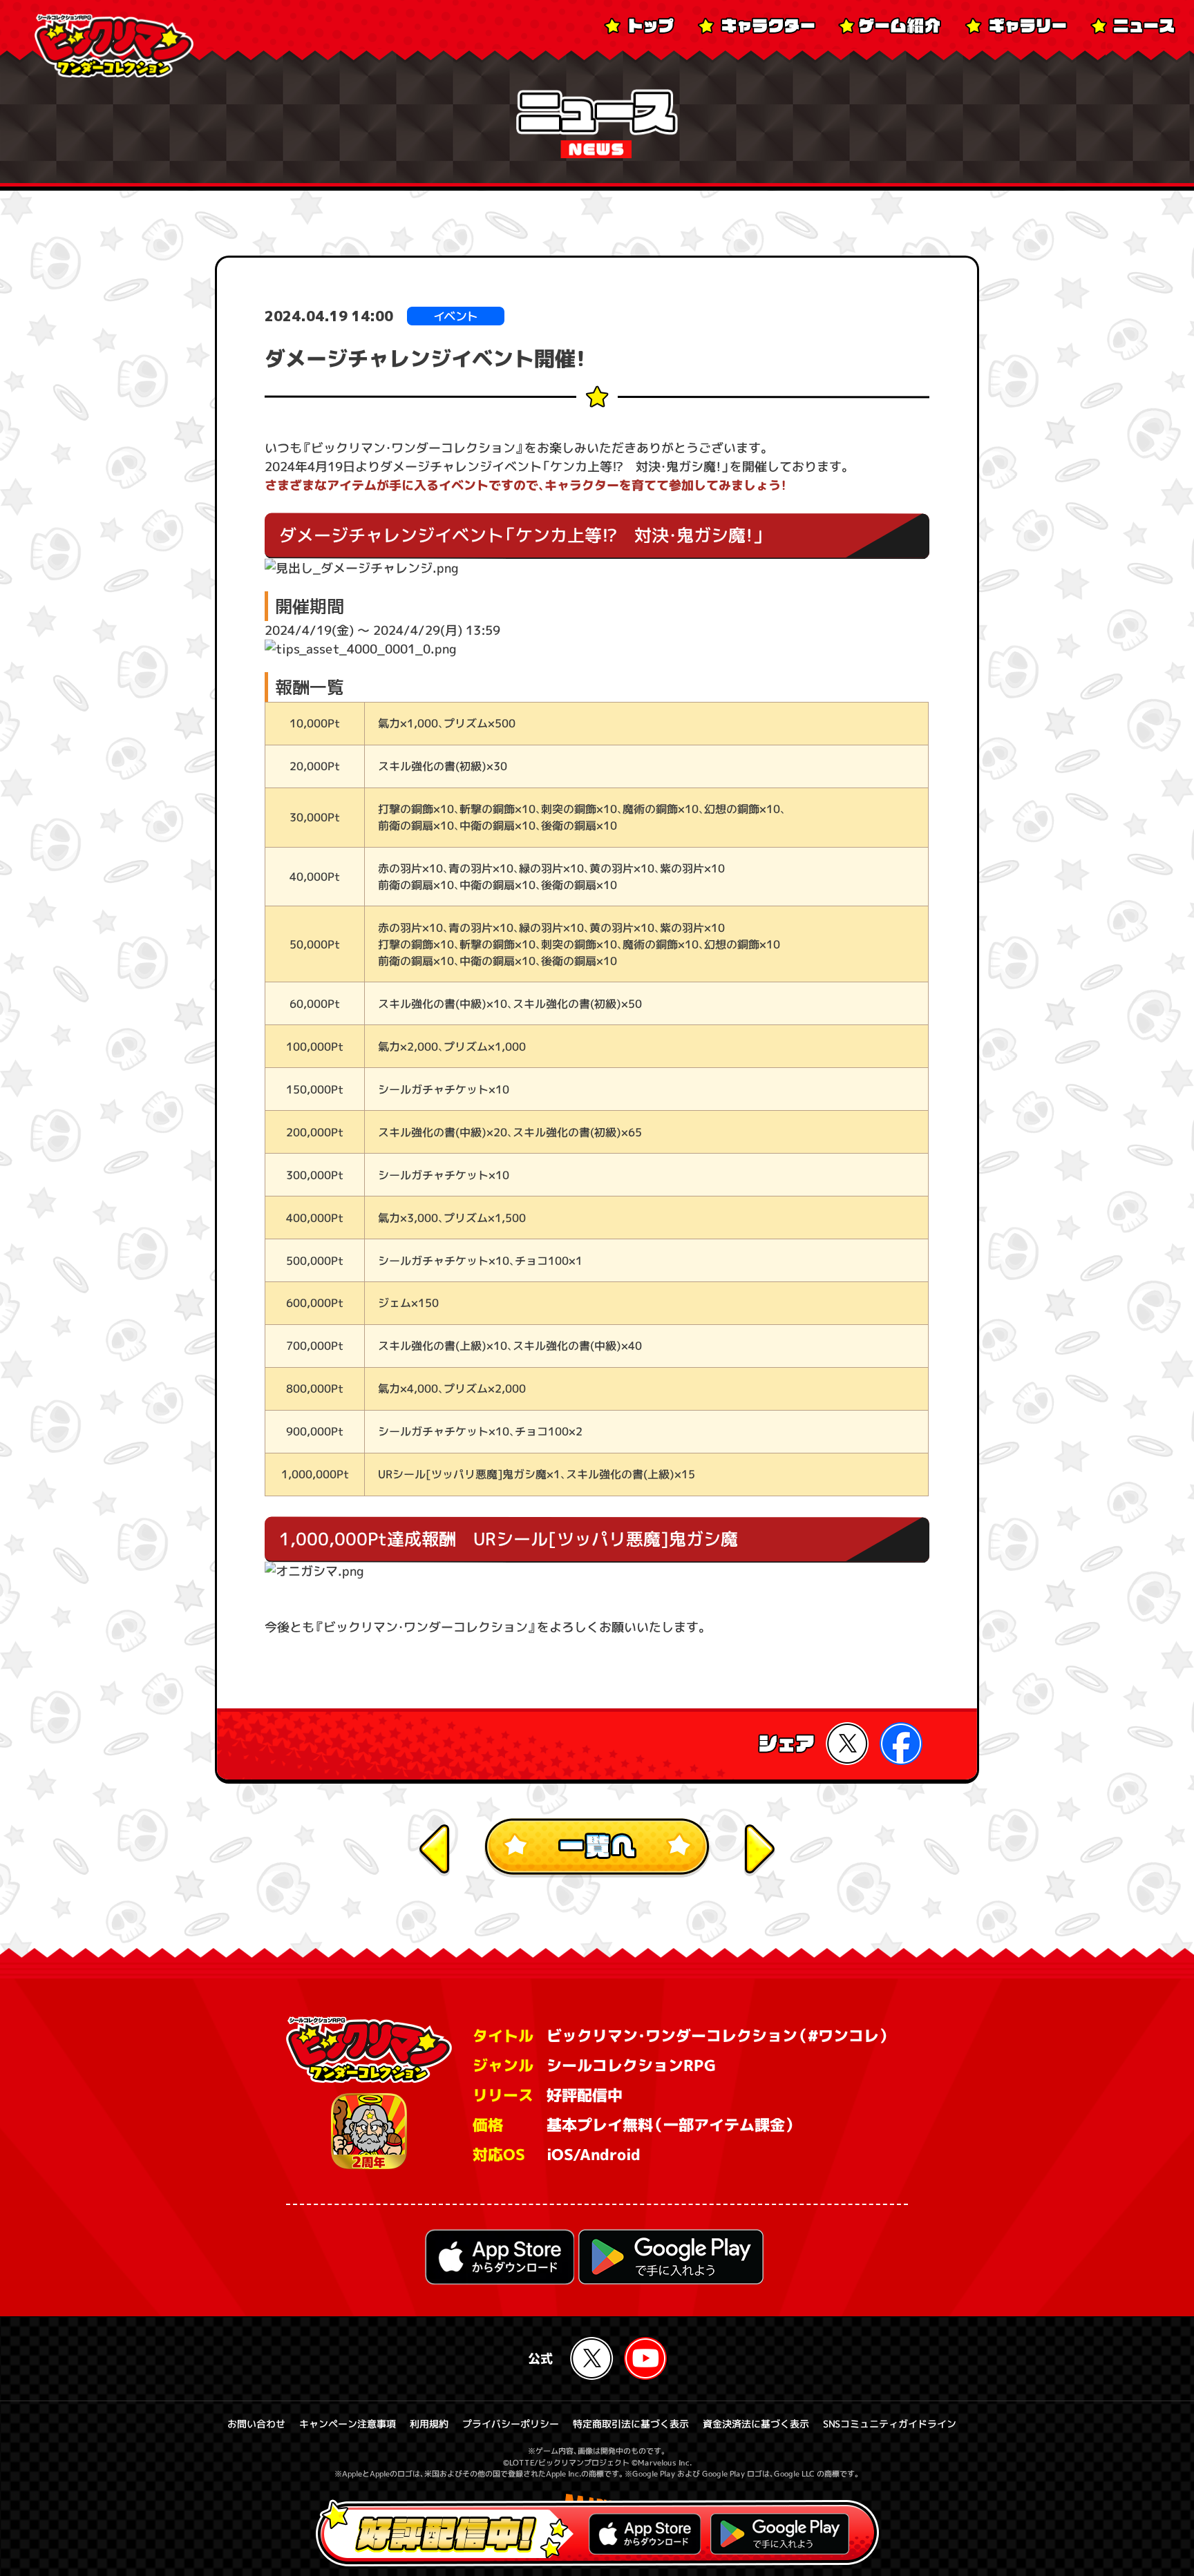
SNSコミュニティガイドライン (890, 2424)
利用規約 (429, 2424)
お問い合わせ (256, 2424)
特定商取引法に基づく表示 (631, 2424)
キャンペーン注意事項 (348, 2424)
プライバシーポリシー (511, 2424)
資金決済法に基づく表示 (756, 2424)
